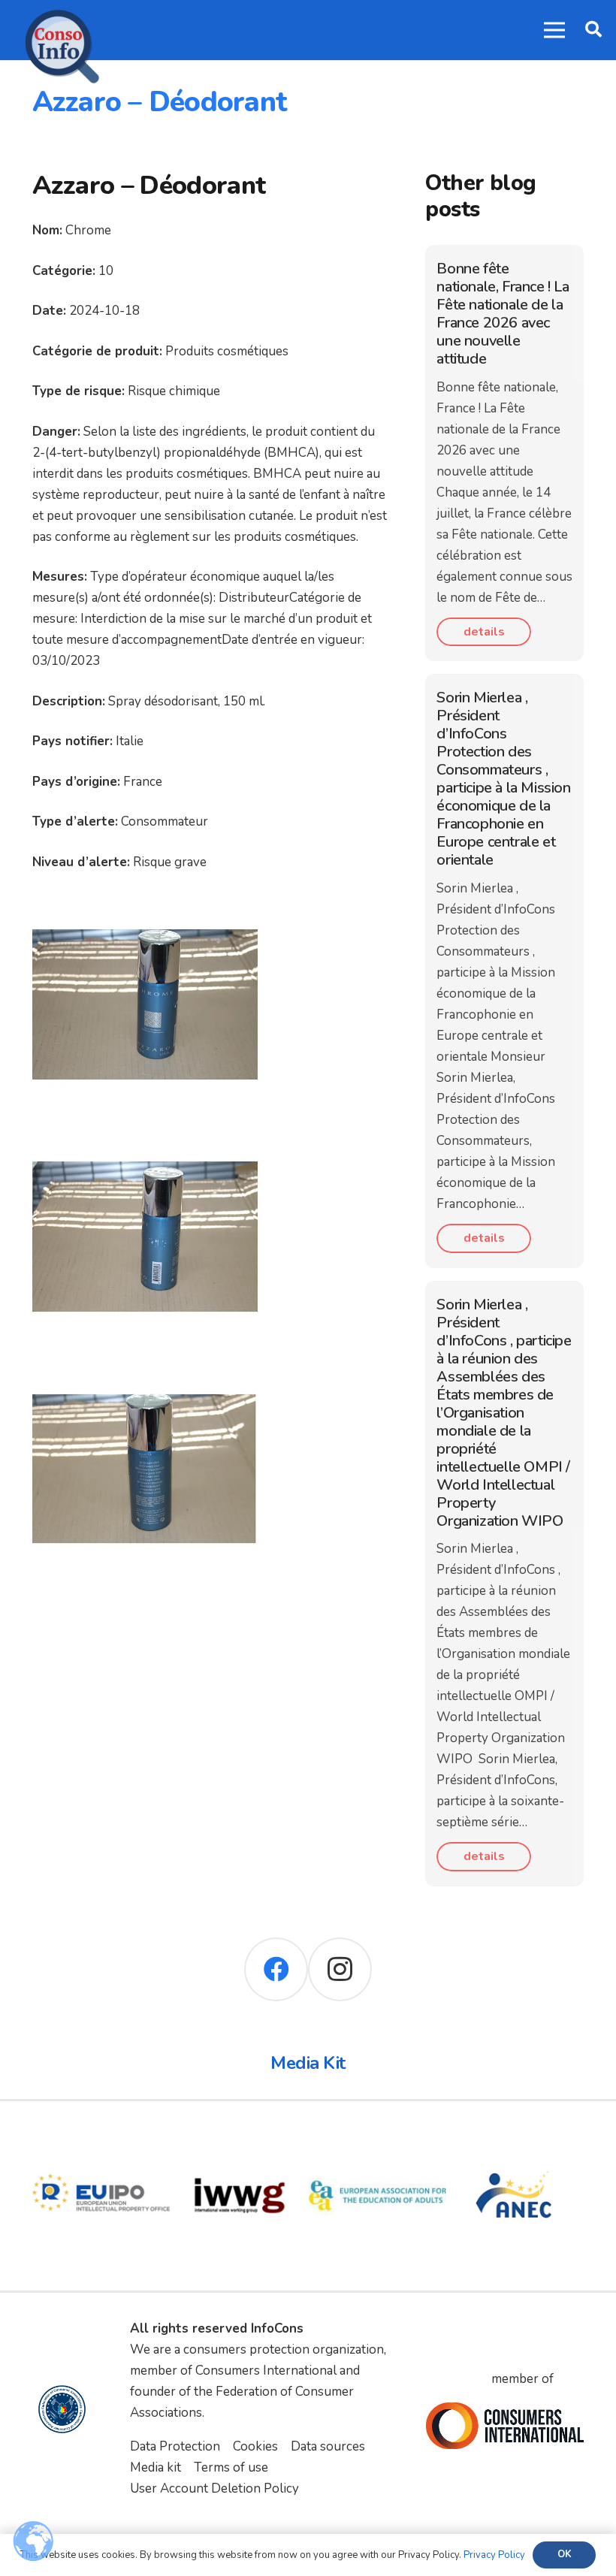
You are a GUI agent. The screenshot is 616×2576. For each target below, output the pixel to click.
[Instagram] (340, 1969)
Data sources (328, 2446)
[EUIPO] (101, 2137)
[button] (593, 30)
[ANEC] (515, 2137)
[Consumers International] (504, 2425)
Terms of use (231, 2467)
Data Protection (175, 2446)
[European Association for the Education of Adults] (378, 2137)
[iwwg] (240, 2137)
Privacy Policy (494, 2555)
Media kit (156, 2467)
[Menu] (554, 30)
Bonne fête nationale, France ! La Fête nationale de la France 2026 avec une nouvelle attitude (503, 314)
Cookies (255, 2446)
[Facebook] (276, 1969)
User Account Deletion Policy (214, 2488)
